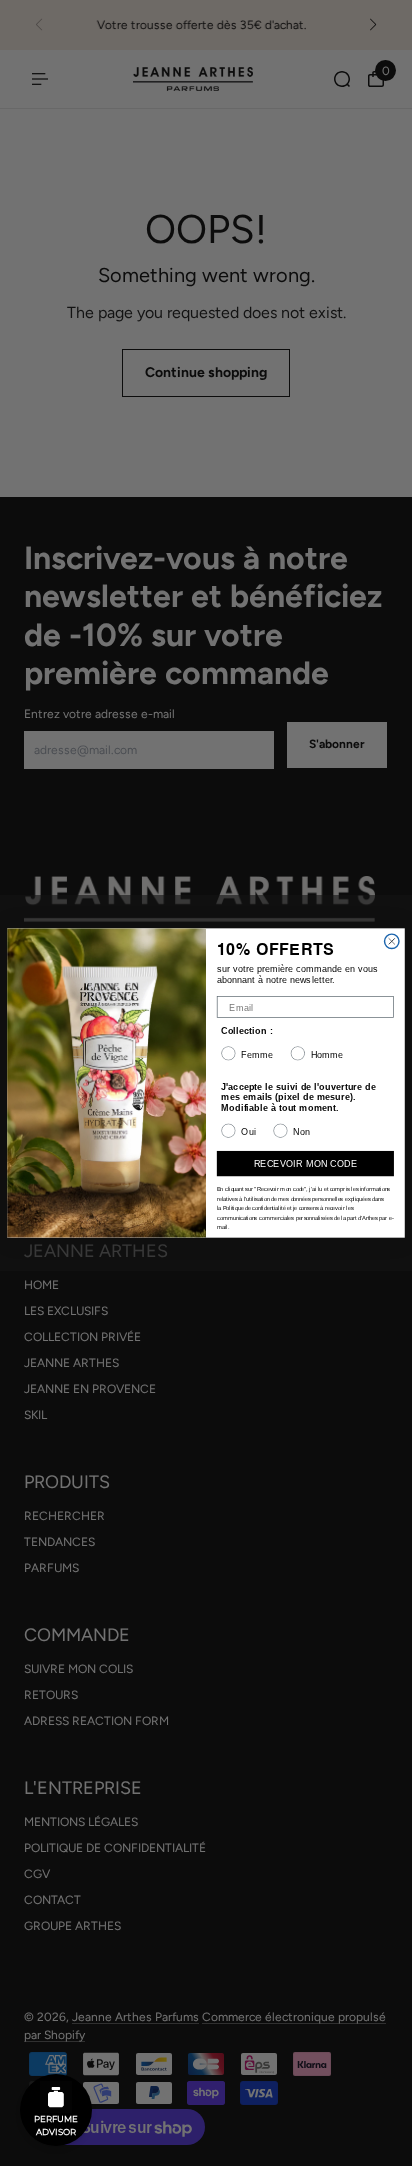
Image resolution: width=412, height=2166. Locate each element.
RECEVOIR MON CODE (305, 1163)
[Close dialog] (392, 941)
